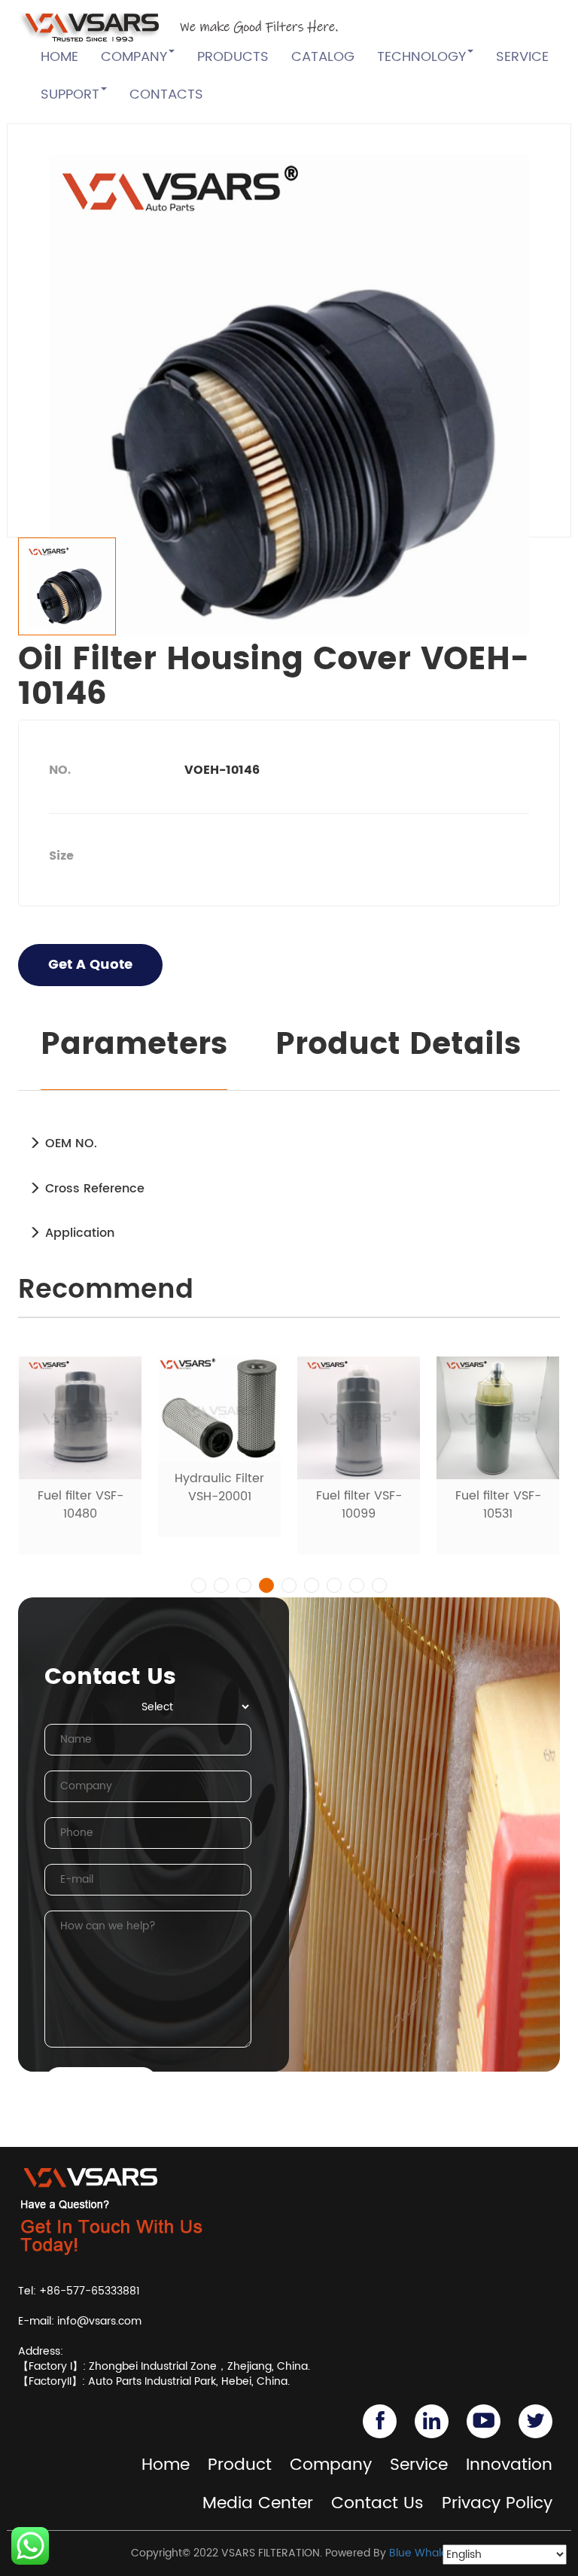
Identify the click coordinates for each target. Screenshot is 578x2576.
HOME (59, 57)
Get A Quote (90, 965)
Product (240, 2465)
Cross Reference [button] (93, 1189)
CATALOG (323, 57)
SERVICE (522, 57)
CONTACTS (166, 94)
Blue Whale (418, 2553)
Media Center (258, 2503)
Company (331, 2465)
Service (419, 2465)
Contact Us (377, 2503)
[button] (199, 1585)
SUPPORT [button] (70, 94)
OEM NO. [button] (69, 1143)
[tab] (289, 1143)
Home (166, 2465)
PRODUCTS (233, 57)
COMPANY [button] (134, 57)
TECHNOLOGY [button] (421, 57)
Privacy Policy (497, 2503)
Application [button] (78, 1233)
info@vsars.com (99, 2321)
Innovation (509, 2465)
